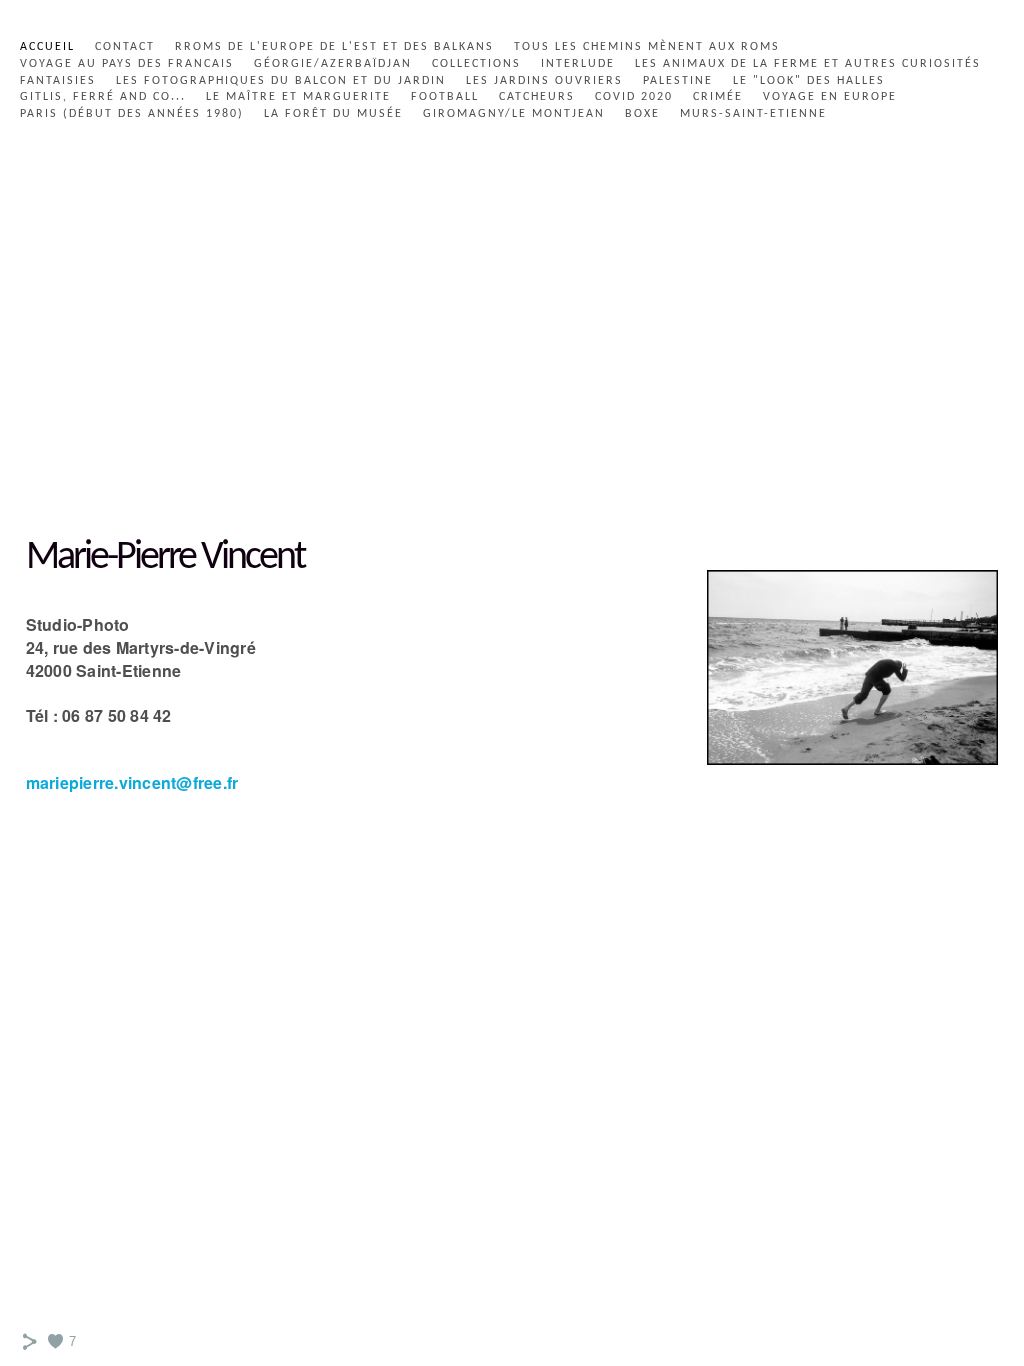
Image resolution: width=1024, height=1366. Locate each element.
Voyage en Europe (830, 97)
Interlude (578, 64)
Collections (476, 64)
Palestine (678, 81)
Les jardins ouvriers (544, 81)
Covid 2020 (634, 97)
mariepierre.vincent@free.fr (132, 782)
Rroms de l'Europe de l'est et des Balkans (334, 47)
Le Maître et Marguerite (298, 97)
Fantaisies (58, 81)
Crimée (718, 97)
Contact (125, 47)
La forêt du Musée (333, 114)
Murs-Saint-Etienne (753, 114)
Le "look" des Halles (809, 81)
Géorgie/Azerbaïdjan (333, 64)
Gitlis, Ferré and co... (103, 97)
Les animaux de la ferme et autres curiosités (808, 64)
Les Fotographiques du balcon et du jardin (281, 81)
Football (445, 97)
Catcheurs (537, 97)
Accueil (47, 47)
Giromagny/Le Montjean (514, 114)
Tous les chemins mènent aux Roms (647, 47)
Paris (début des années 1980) (132, 114)
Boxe (642, 114)
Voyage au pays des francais (127, 64)
